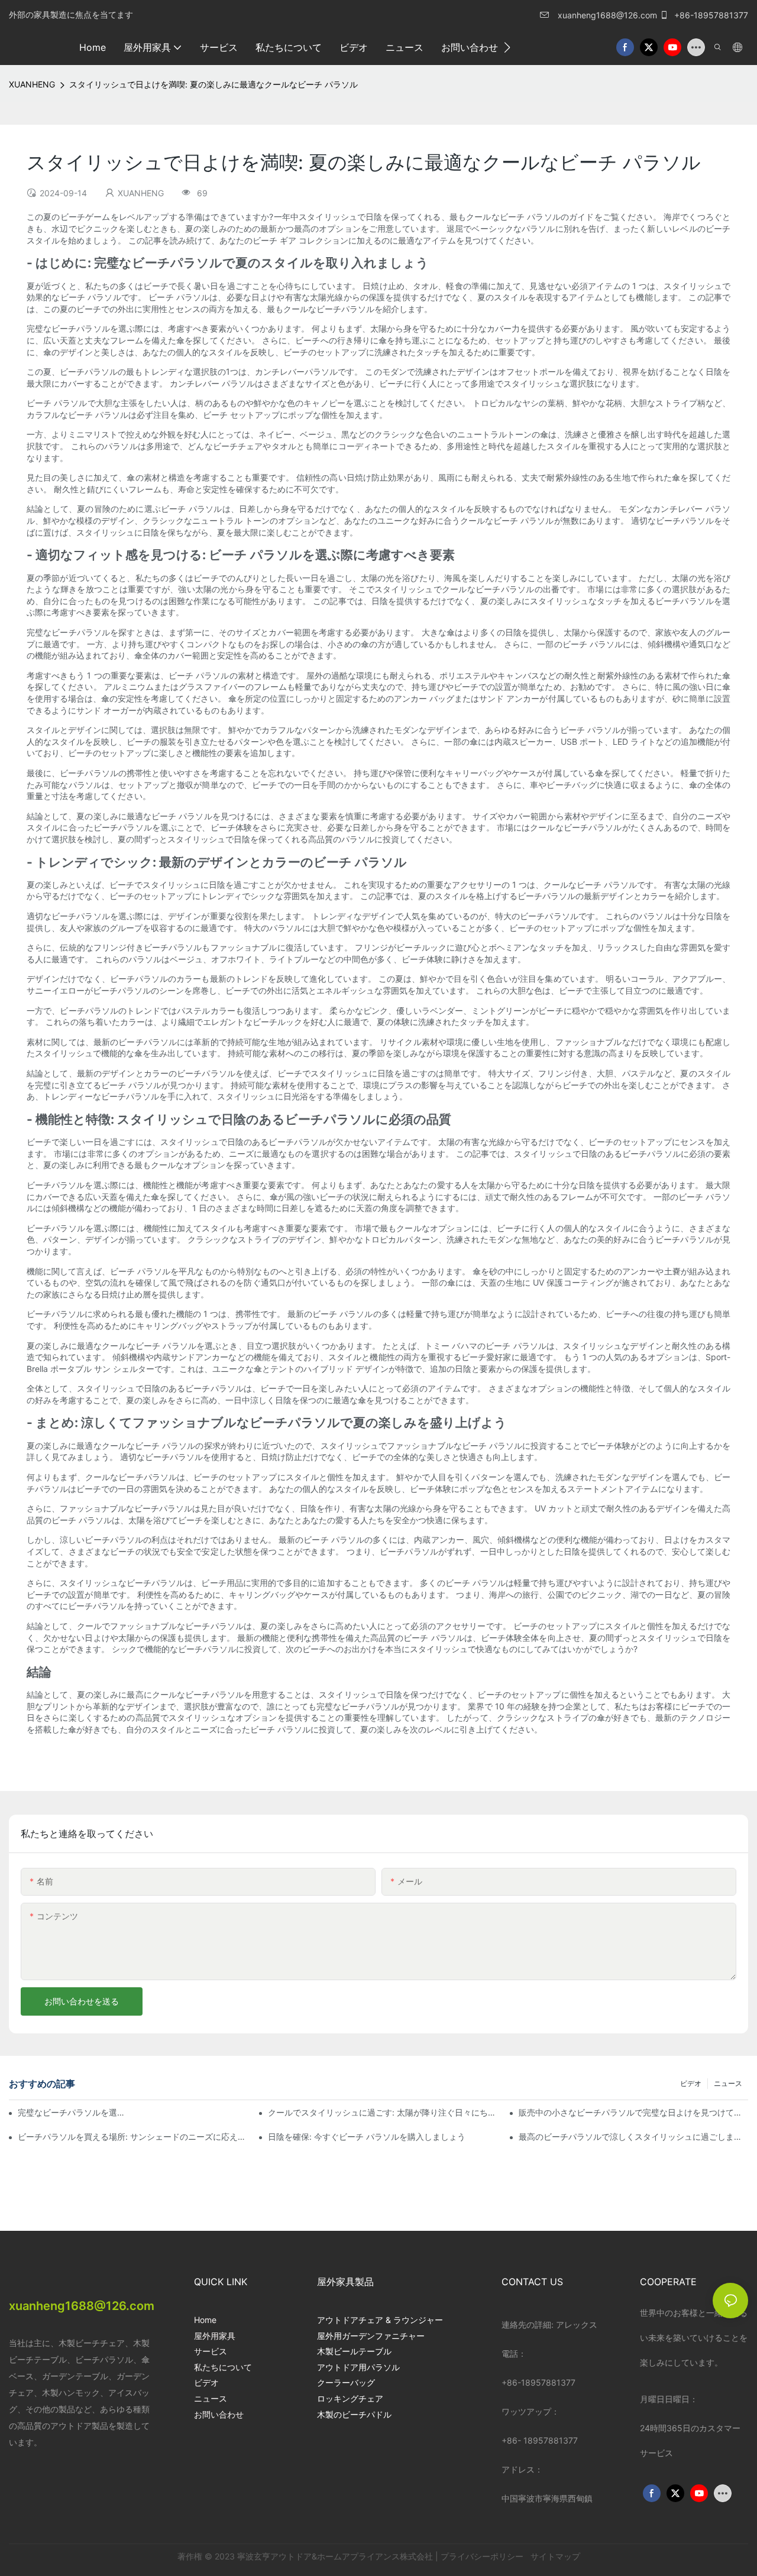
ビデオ (691, 2083)
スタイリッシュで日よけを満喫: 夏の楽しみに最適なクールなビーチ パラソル (213, 84)
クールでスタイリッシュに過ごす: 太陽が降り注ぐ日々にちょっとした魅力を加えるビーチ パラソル (383, 2112)
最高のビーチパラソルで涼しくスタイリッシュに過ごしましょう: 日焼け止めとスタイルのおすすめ (633, 2137)
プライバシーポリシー (483, 2556)
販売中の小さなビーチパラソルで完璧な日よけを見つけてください (633, 2112)
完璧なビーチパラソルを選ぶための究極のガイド (73, 2112)
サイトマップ (554, 2556)
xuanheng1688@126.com (607, 15)
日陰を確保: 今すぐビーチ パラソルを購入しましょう (367, 2137)
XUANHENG (32, 84)
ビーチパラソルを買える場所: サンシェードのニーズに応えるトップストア (132, 2137)
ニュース (728, 2083)
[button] (507, 47)
